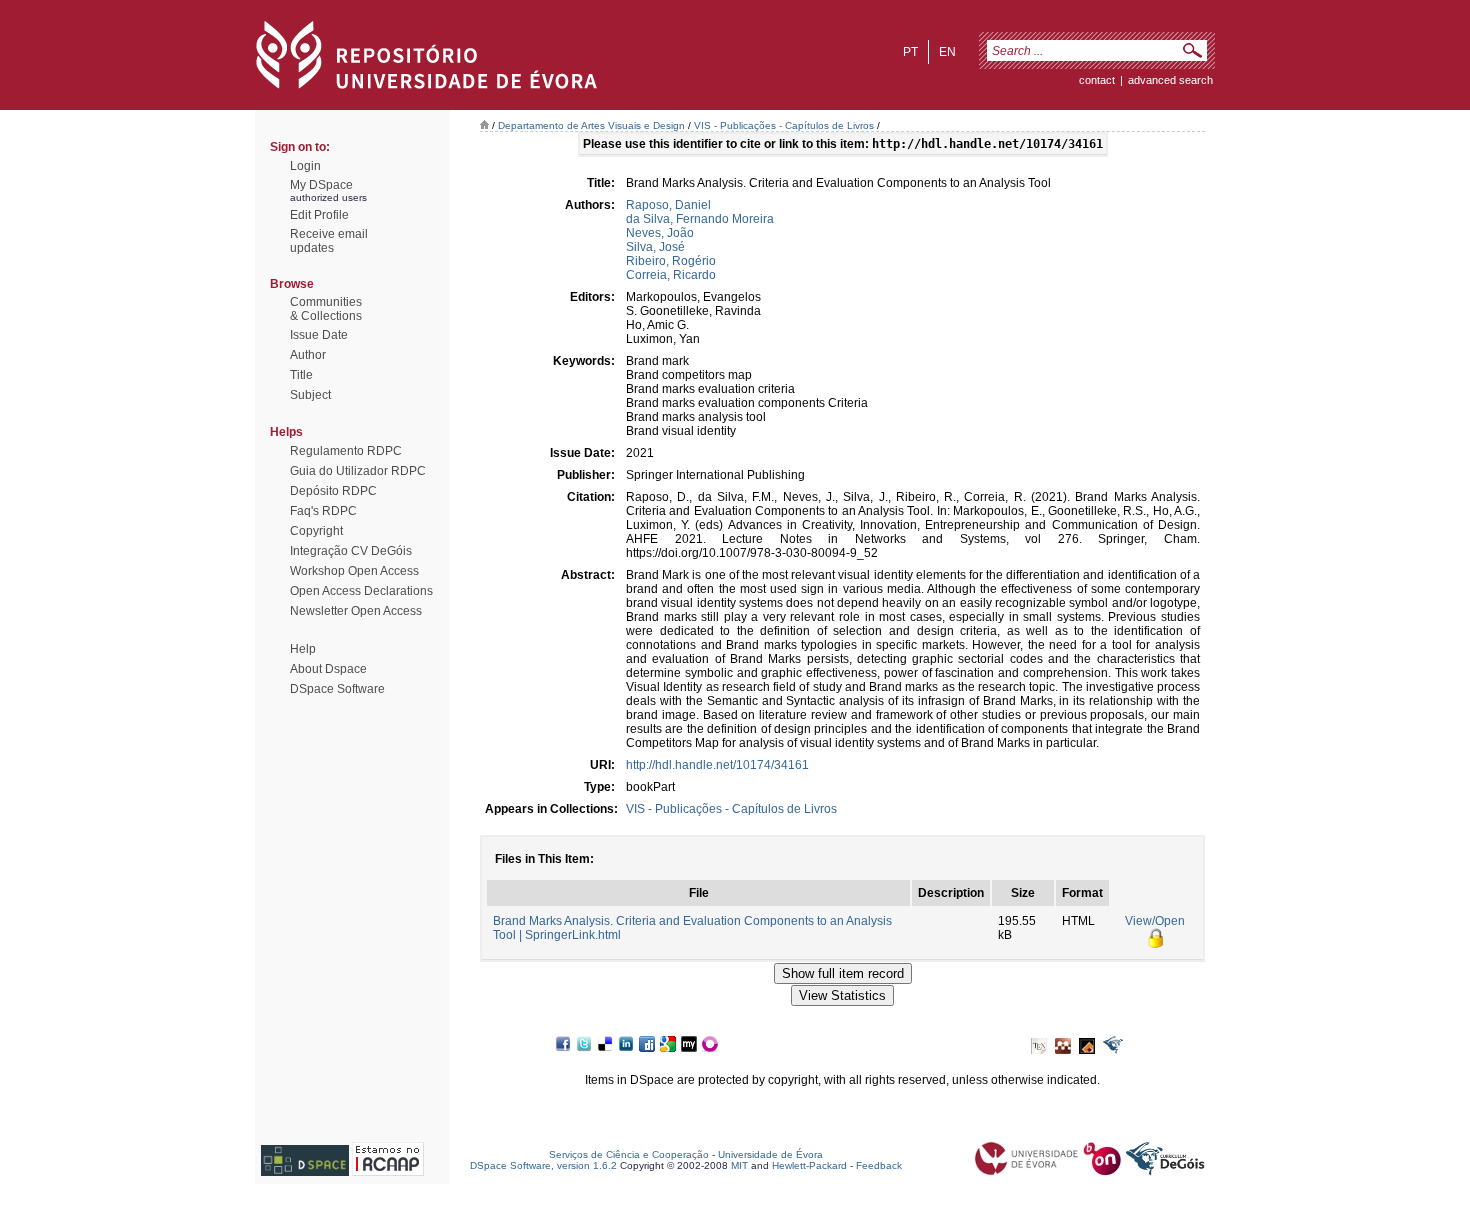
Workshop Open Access (354, 571)
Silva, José (655, 247)
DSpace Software (337, 689)
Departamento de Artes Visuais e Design (591, 125)
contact (1097, 80)
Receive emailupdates (329, 241)
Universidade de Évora (770, 1154)
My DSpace (321, 185)
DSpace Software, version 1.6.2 (543, 1165)
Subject (310, 395)
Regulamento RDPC (346, 451)
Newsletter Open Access (356, 611)
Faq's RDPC (323, 511)
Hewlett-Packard (809, 1165)
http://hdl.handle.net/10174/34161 (717, 765)
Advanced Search (1170, 80)
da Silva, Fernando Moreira (700, 219)
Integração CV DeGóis (351, 551)
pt (910, 52)
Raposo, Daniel (668, 205)
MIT (739, 1165)
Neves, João (660, 233)
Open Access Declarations (361, 591)
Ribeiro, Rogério (671, 261)
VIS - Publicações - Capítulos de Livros (784, 125)
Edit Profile (319, 215)
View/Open (1155, 921)
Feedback (879, 1165)
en (947, 52)
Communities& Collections (326, 309)
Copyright (316, 531)
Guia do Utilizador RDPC (358, 471)
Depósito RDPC (333, 491)
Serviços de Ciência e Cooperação (629, 1154)
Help (303, 649)
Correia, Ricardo (671, 275)
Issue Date (319, 335)
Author (308, 355)
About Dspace (328, 669)
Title (301, 375)
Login (305, 166)
